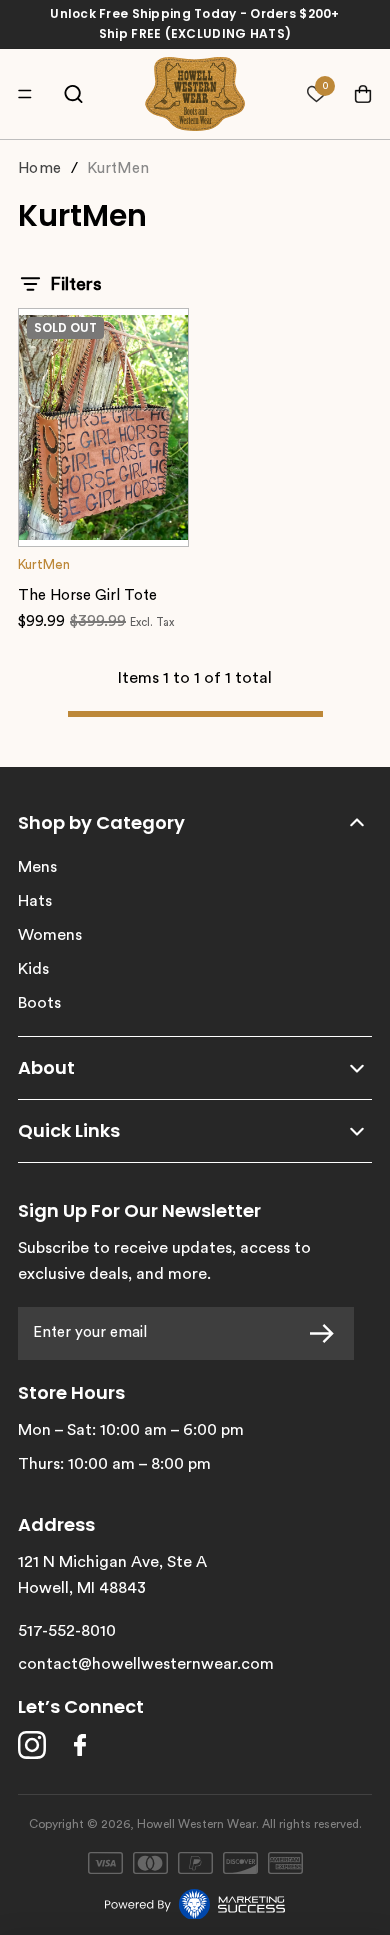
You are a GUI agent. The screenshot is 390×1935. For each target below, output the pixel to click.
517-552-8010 (67, 1631)
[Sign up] (327, 1333)
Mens (37, 867)
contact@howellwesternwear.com (146, 1664)
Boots (39, 1003)
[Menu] (30, 94)
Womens (50, 935)
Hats (35, 901)
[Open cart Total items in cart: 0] (353, 94)
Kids (33, 969)
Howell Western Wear (196, 1824)
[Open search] (73, 94)
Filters (76, 284)
